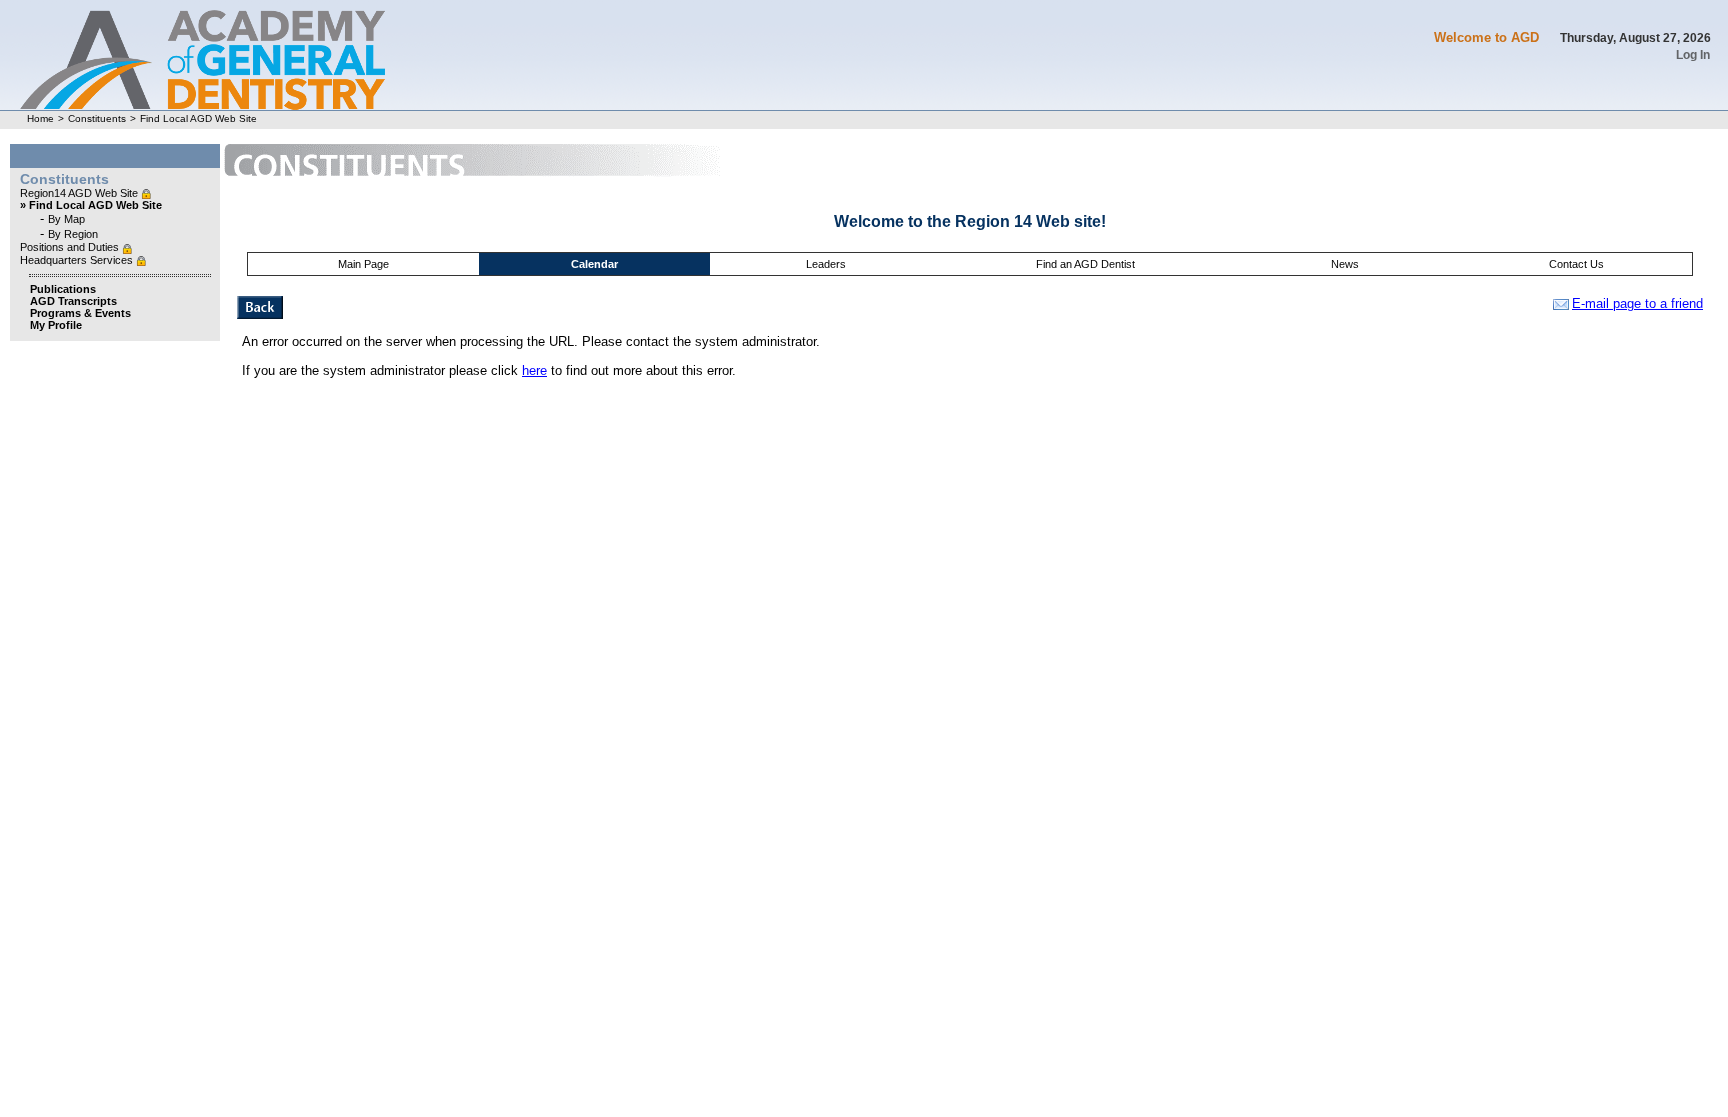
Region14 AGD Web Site (80, 193)
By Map (66, 219)
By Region (73, 234)
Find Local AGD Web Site (198, 118)
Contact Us (1576, 264)
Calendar (594, 264)
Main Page (363, 264)
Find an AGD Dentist (1085, 264)
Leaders (826, 264)
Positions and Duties (71, 247)
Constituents (97, 118)
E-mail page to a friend (1637, 303)
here (534, 370)
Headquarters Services (78, 260)
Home (40, 118)
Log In (1693, 55)
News (1345, 264)
